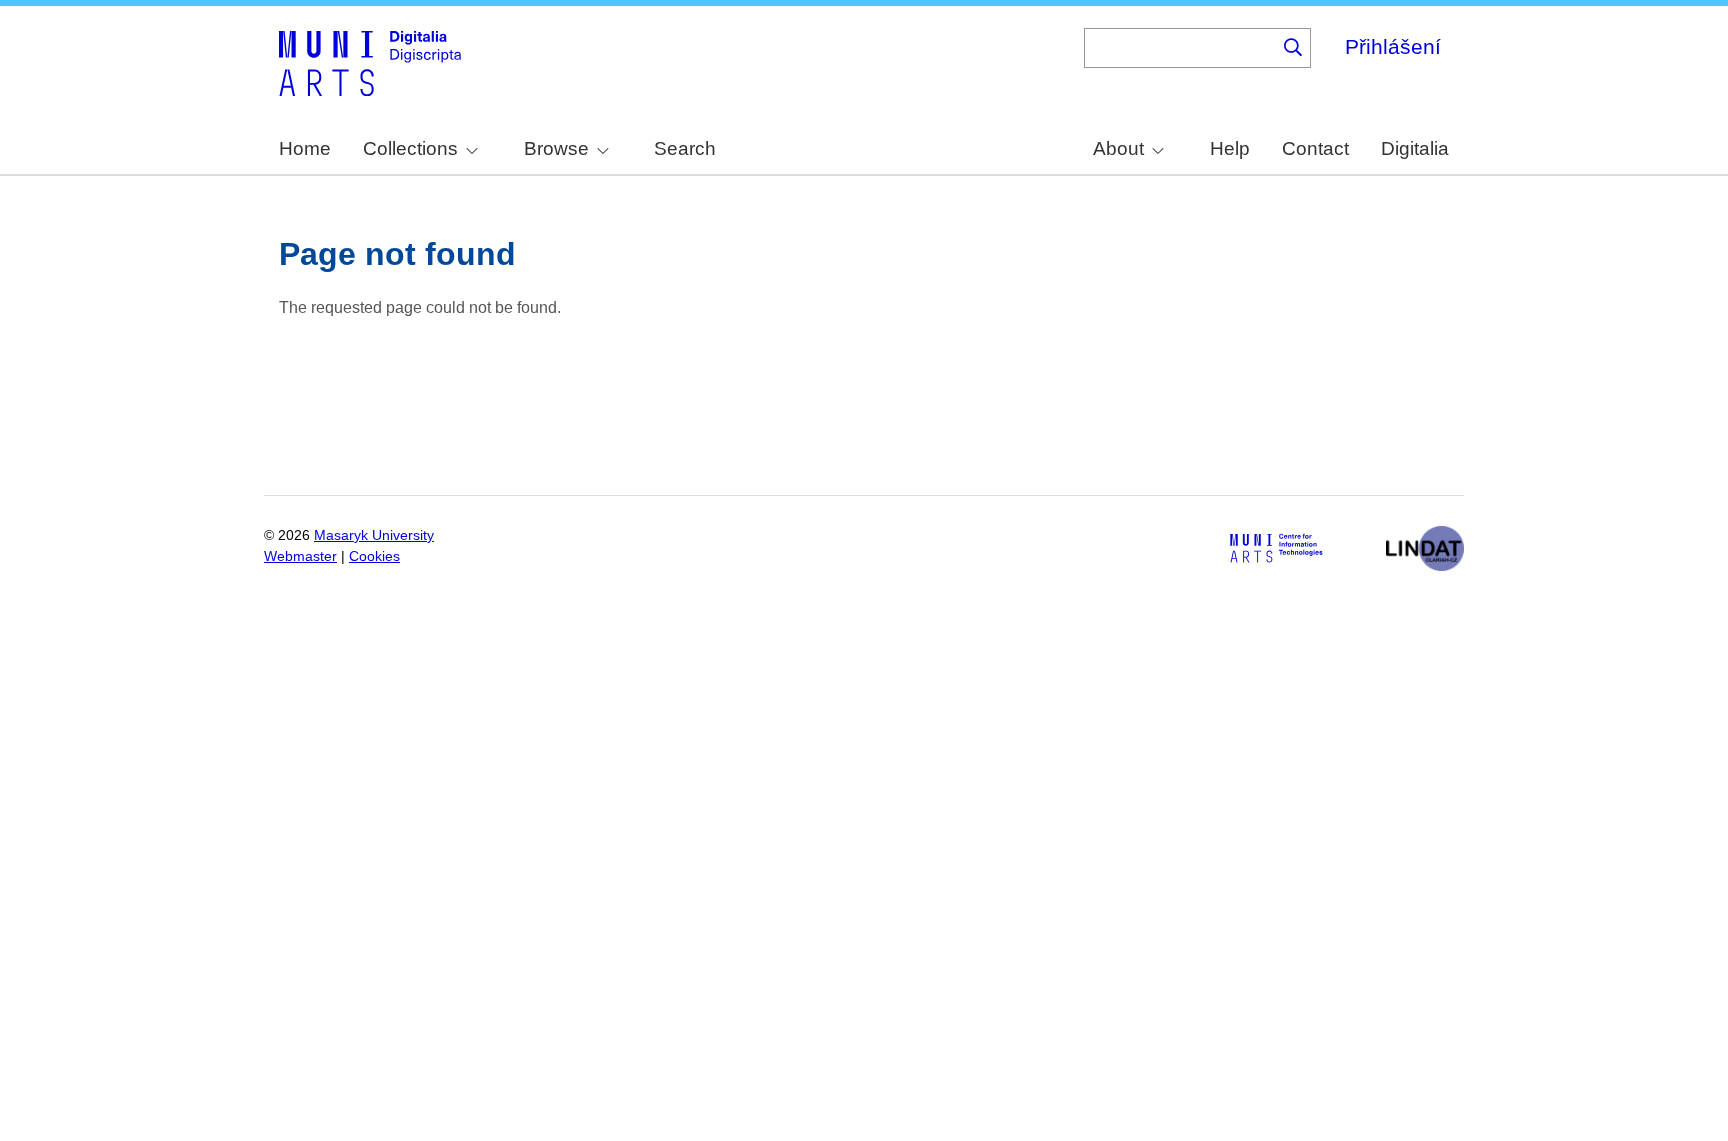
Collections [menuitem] (410, 148)
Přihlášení (1393, 46)
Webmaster (300, 556)
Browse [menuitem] (556, 148)
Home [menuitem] (305, 148)
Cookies (374, 556)
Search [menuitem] (685, 148)
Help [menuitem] (1230, 148)
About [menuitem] (1118, 148)
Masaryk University (374, 535)
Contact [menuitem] (1315, 148)
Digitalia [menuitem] (1415, 148)
